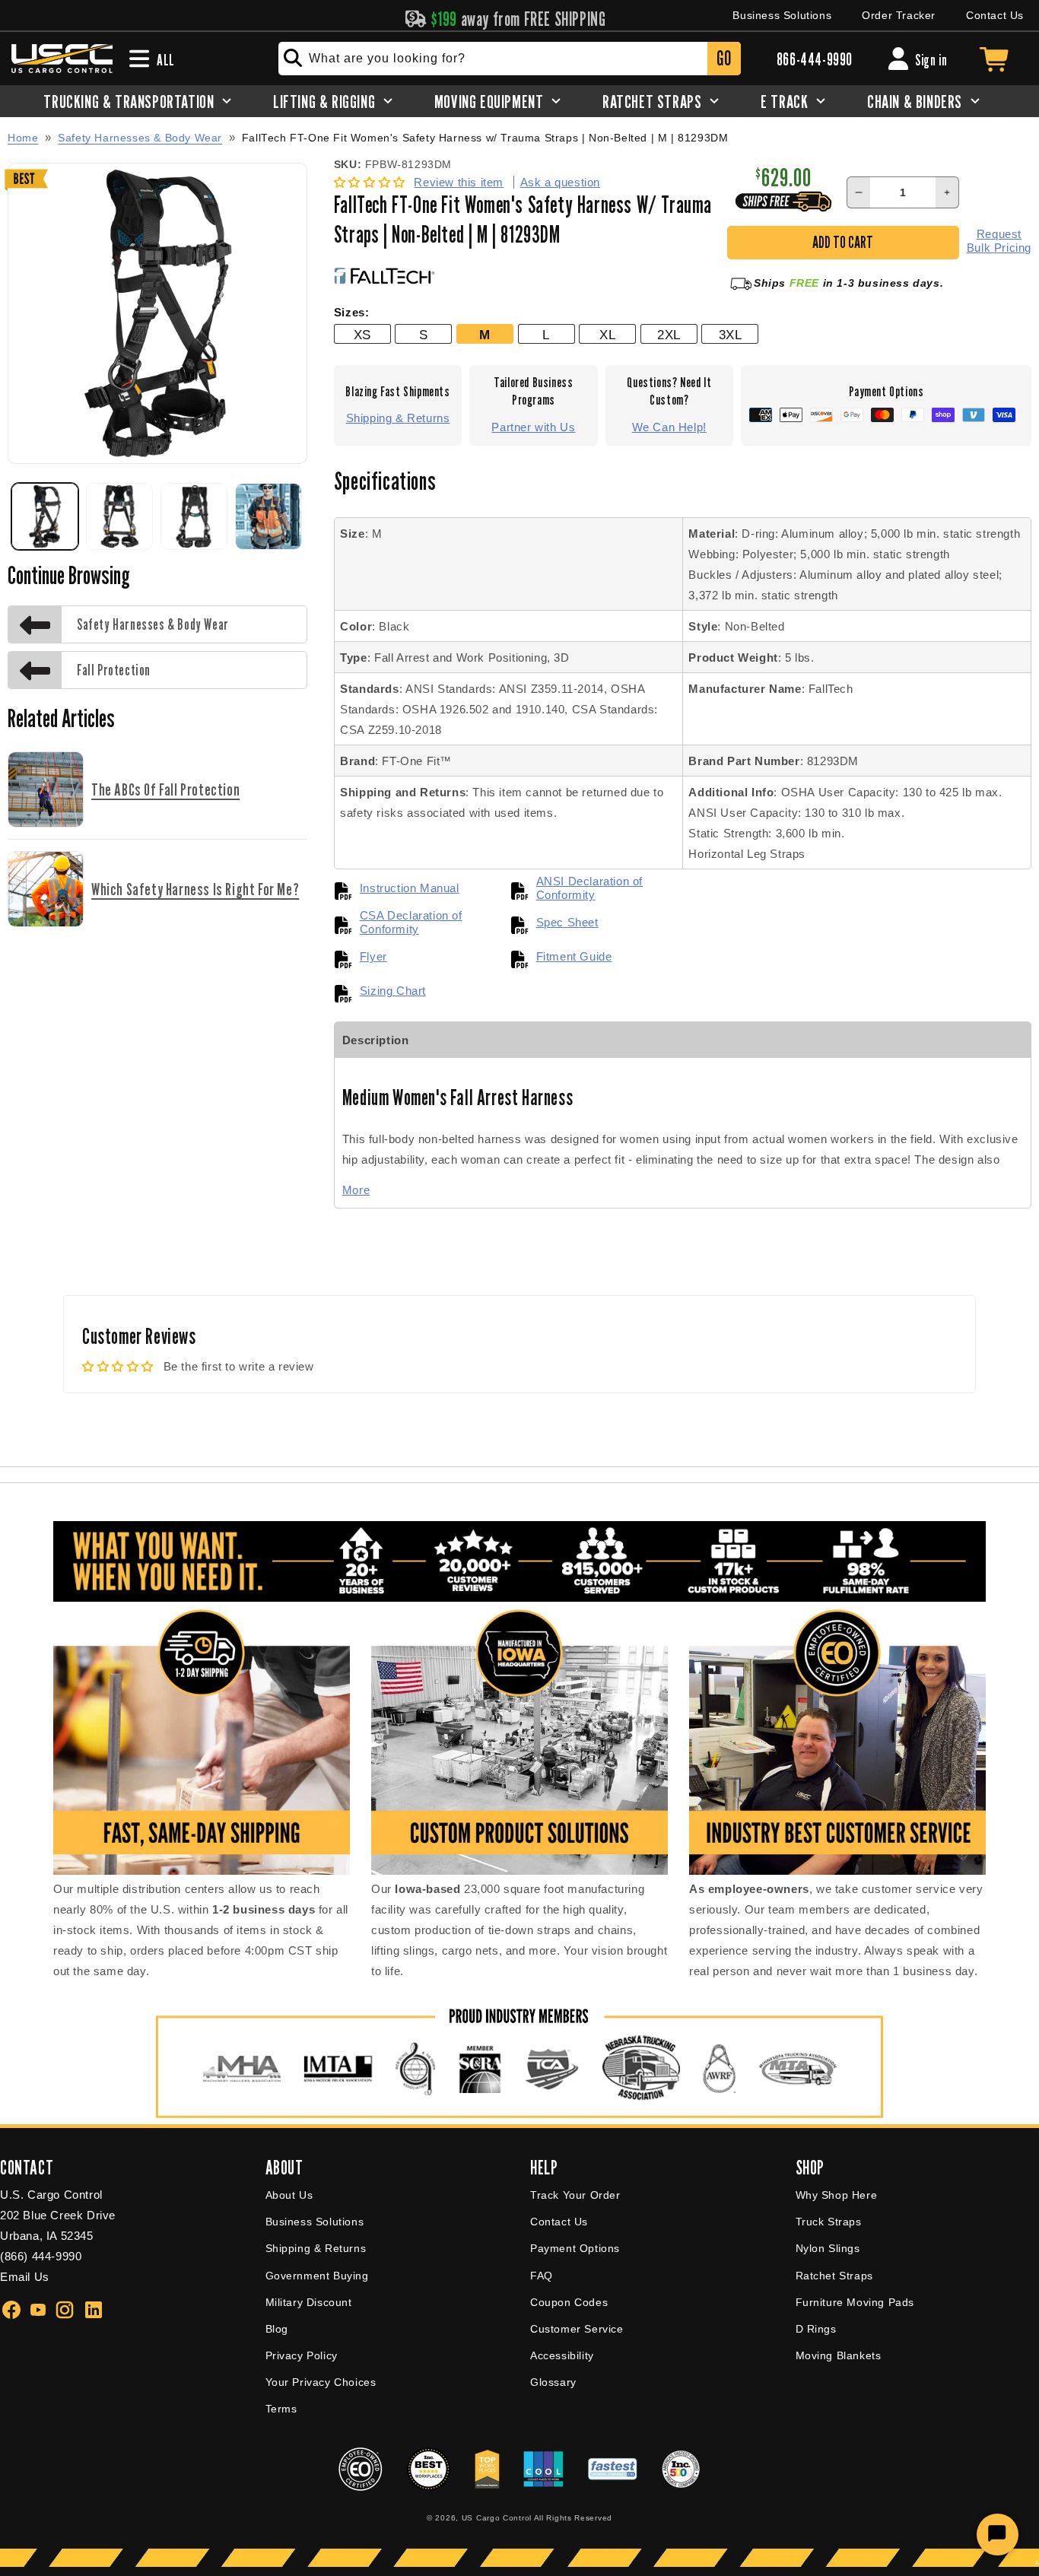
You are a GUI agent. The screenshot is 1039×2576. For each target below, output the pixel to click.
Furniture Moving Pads (855, 2302)
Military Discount (309, 2302)
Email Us (25, 2277)
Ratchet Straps (834, 2276)
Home (23, 138)
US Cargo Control (497, 2518)
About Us (289, 2195)
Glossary (553, 2382)
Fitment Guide (574, 956)
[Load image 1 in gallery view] (45, 516)
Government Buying (317, 2276)
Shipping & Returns (398, 418)
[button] (372, 182)
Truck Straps (829, 2222)
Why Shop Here (837, 2195)
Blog (277, 2329)
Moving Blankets (839, 2355)
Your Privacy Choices (321, 2382)
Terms (281, 2409)
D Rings (816, 2329)
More (356, 1190)
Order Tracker (899, 15)
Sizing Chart (393, 991)
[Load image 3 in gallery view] (194, 516)
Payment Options (575, 2248)
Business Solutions (782, 15)
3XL (731, 335)
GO (724, 58)
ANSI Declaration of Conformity (589, 888)
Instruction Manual (410, 888)
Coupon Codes (569, 2302)
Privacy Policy (302, 2355)
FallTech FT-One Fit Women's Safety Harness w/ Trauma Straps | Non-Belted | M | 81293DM (485, 138)
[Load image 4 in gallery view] (268, 516)
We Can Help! (669, 427)
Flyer (373, 956)
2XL (669, 335)
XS (362, 335)
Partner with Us (533, 427)
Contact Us (995, 15)
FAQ (542, 2276)
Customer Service (577, 2329)
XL (607, 335)
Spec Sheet (567, 922)
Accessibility (562, 2355)
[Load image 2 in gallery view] (119, 516)
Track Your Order (575, 2195)
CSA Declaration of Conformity (411, 922)
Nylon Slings (828, 2248)
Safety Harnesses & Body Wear (140, 138)
